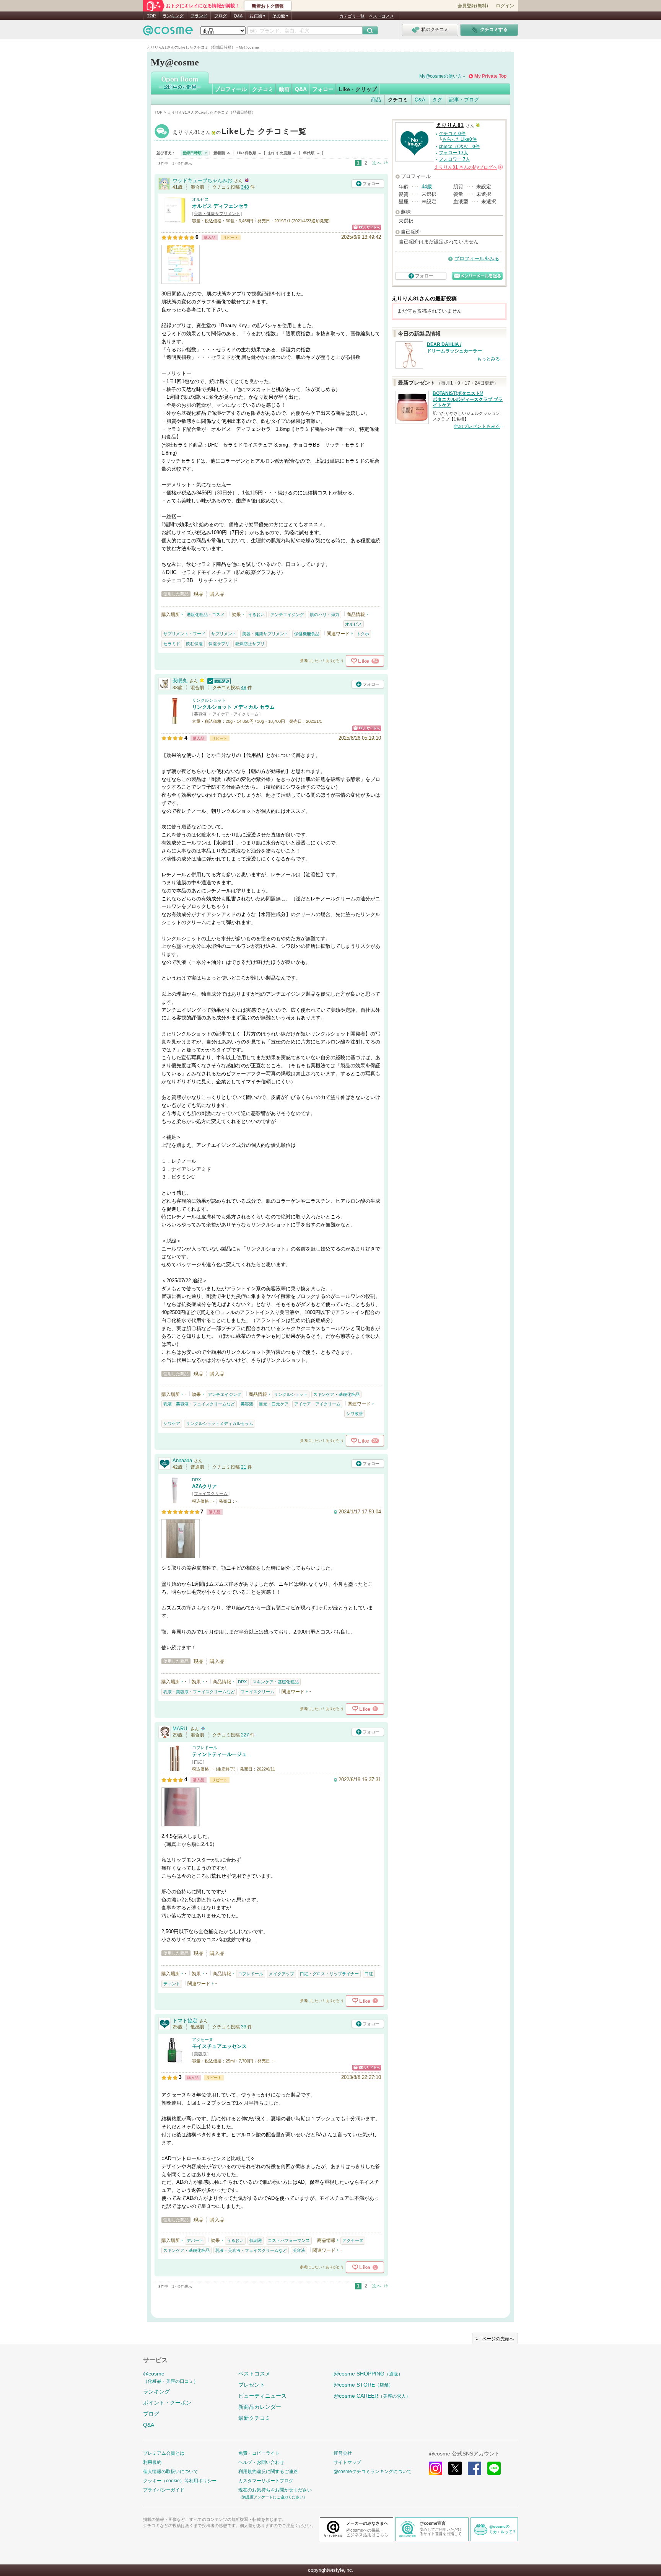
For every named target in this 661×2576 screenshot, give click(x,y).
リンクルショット (209, 700)
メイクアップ (282, 1974)
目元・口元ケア (274, 1404)
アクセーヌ (203, 2040)
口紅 (198, 1762)
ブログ (221, 16)
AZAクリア (204, 1486)
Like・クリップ (358, 89)
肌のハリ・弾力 (325, 615)
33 (244, 2027)
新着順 (219, 153)
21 (244, 1467)
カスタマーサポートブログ (266, 2481)
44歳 (427, 187)
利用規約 (152, 2462)
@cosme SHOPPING (368, 2374)
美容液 (200, 714)
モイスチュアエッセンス (219, 2046)
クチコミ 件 (452, 134)
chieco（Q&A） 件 (459, 147)
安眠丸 (180, 681)
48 (244, 688)
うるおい (256, 615)
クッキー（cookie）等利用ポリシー (180, 2481)
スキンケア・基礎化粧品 (336, 1394)
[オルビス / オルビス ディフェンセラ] (175, 220)
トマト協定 (185, 2021)
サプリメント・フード (184, 634)
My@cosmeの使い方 (441, 76)
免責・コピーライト (259, 2453)
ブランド (199, 16)
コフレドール (205, 1748)
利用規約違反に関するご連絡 (268, 2472)
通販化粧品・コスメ (206, 615)
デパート (195, 2240)
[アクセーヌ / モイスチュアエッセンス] (175, 2060)
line (494, 2468)
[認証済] (218, 681)
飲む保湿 (194, 644)
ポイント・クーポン (167, 2403)
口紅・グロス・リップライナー (329, 1974)
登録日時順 (192, 153)
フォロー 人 (453, 153)
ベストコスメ (381, 16)
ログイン (505, 6)
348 (245, 187)
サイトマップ (347, 2462)
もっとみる (488, 359)
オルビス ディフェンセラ (220, 206)
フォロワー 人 (454, 159)
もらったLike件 (459, 139)
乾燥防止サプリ (250, 644)
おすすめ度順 (280, 153)
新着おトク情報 (268, 6)
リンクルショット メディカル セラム (233, 707)
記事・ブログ (464, 100)
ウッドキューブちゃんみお (202, 180)
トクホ (363, 634)
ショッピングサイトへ (367, 227)
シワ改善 (355, 1414)
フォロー (323, 89)
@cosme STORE (363, 2385)
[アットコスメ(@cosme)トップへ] (168, 32)
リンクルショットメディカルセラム (220, 1423)
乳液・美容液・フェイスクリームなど (199, 1404)
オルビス (200, 199)
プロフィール (231, 89)
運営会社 (343, 2453)
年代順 (309, 153)
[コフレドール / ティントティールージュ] (175, 1768)
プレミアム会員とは (164, 2453)
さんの (468, 167)
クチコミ (263, 89)
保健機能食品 (307, 634)
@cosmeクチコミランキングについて (373, 2472)
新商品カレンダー (260, 2407)
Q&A (238, 16)
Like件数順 (247, 153)
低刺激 (256, 2240)
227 (245, 1735)
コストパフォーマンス (289, 2240)
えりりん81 (240, 132)
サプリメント (224, 634)
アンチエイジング (287, 615)
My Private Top (490, 76)
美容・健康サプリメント (217, 214)
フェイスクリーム (211, 1493)
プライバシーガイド (164, 2490)
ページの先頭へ (498, 2339)
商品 (376, 100)
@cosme (171, 2377)
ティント (172, 1984)
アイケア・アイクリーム (235, 714)
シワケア (172, 1423)
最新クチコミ (254, 2418)
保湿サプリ (219, 644)
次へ (377, 163)
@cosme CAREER (372, 2396)
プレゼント (252, 2385)
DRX (196, 1480)
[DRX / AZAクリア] (175, 1500)
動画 (284, 89)
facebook (475, 2468)
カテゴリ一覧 (352, 16)
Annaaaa (182, 1460)
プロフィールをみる (477, 258)
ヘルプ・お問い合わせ (261, 2462)
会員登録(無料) (473, 6)
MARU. (181, 1729)
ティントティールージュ (219, 1754)
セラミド (172, 644)
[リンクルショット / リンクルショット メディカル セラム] (175, 721)
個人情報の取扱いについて (171, 2472)
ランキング (173, 16)
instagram (436, 2468)
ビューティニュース (262, 2396)
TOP (151, 16)
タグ (437, 100)
